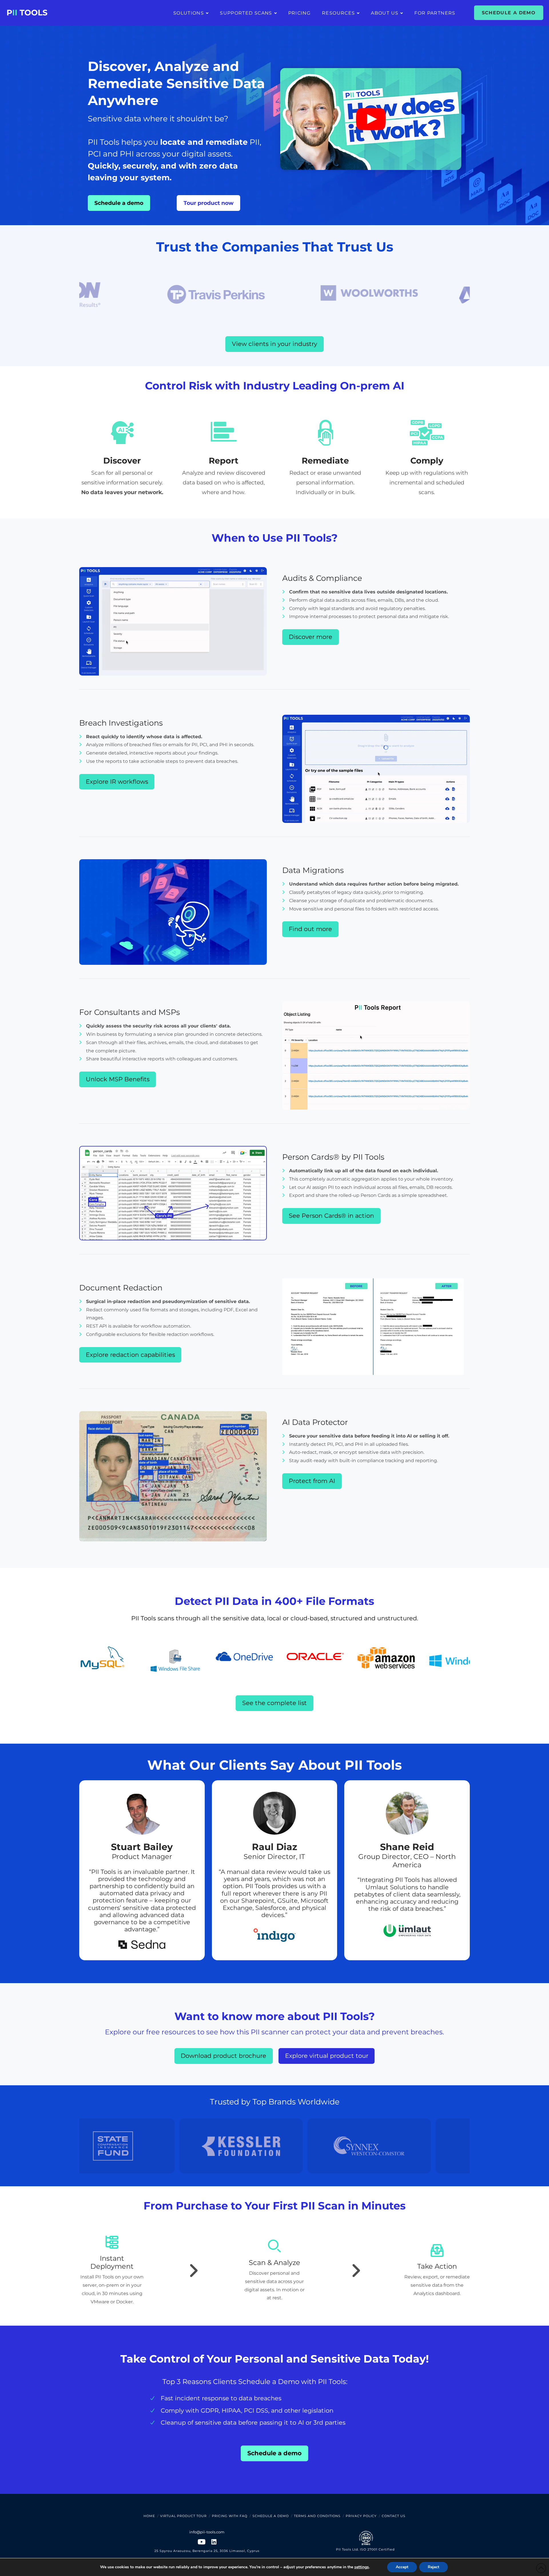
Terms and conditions (317, 2516)
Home (149, 2516)
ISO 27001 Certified (377, 2549)
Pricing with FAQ (230, 2516)
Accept (402, 2567)
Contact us (394, 2516)
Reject (433, 2567)
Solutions (189, 13)
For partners (435, 13)
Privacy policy (361, 2516)
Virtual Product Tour (183, 2516)
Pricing (300, 13)
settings (362, 2567)
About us (385, 13)
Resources (338, 13)
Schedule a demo (509, 13)
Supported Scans (246, 13)
